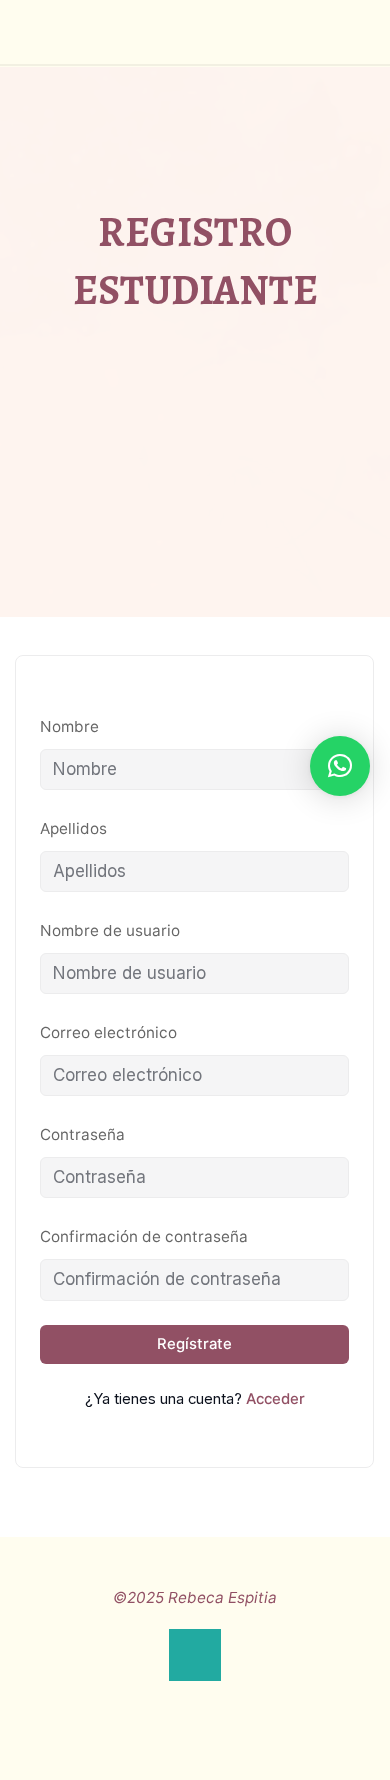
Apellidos (73, 828)
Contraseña (82, 1135)
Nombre (69, 726)
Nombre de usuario (110, 930)
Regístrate (195, 1344)
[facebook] (155, 1701)
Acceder (275, 1399)
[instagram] (195, 1701)
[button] (340, 766)
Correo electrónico (108, 1033)
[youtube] (234, 1701)
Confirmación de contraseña (144, 1237)
